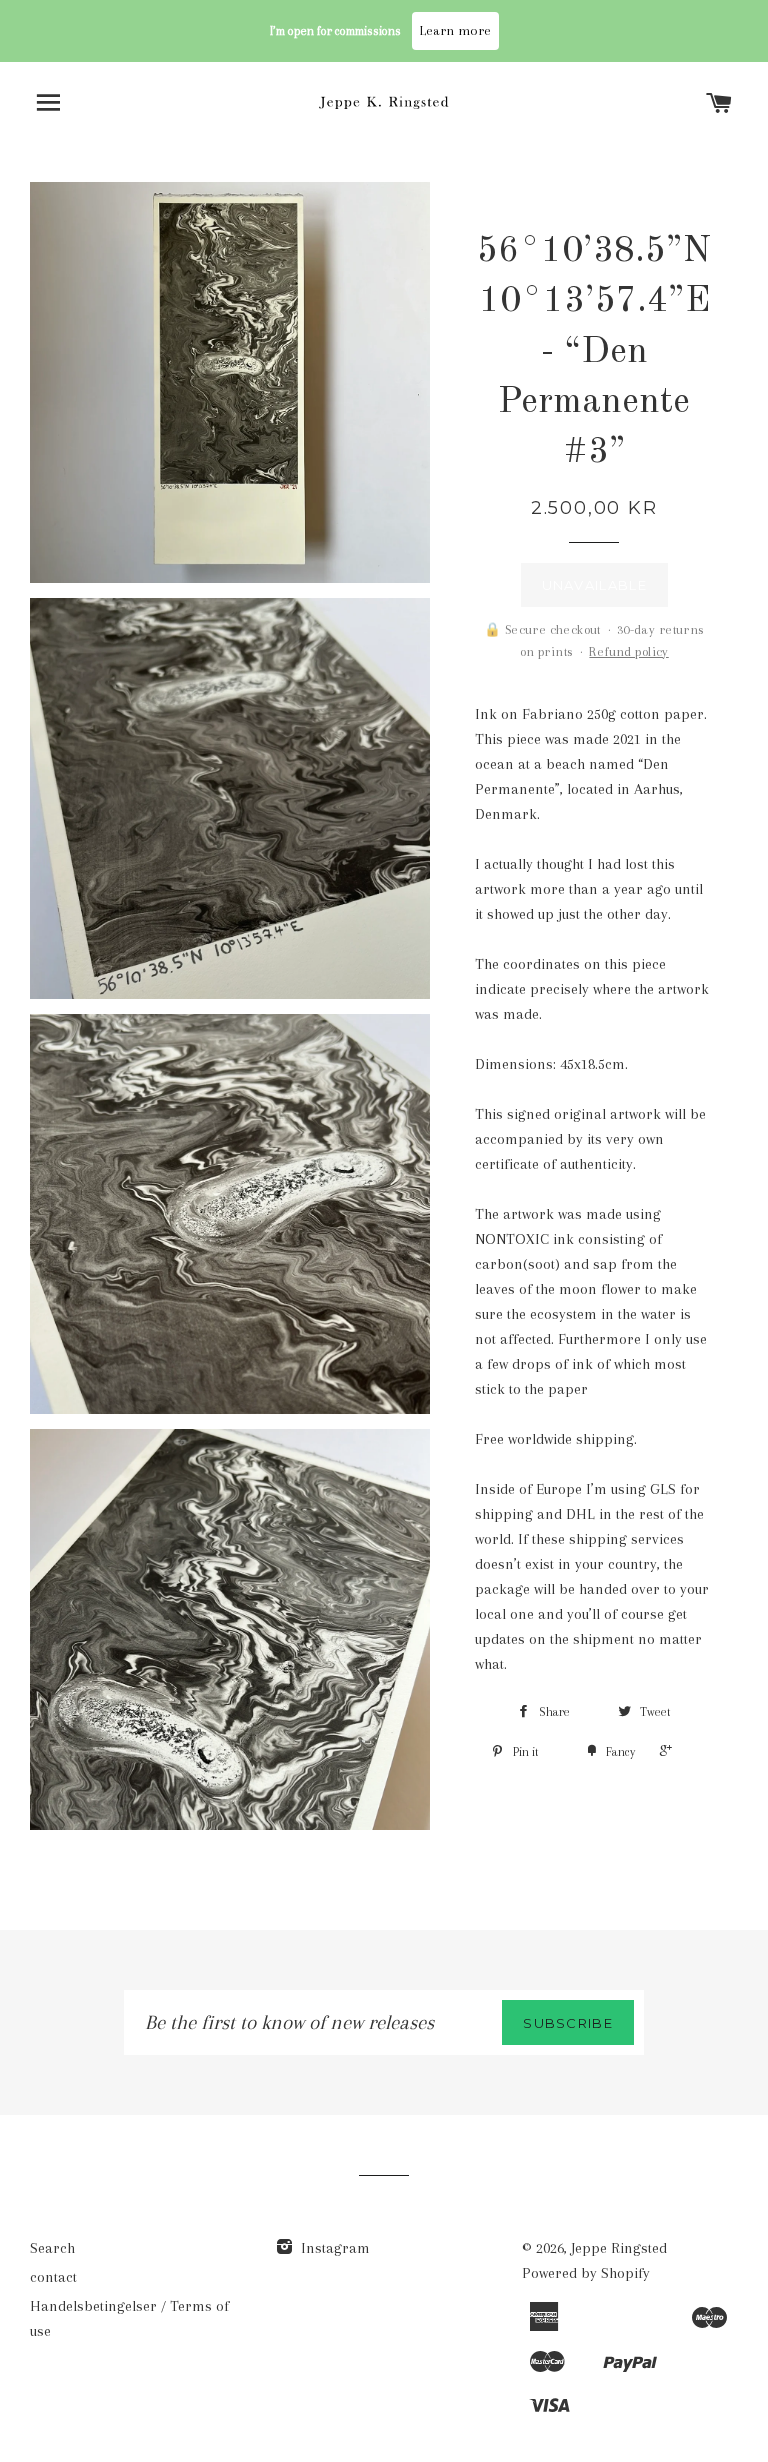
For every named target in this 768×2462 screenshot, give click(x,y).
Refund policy (628, 651)
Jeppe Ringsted (619, 2248)
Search (52, 2248)
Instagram (333, 2248)
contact (53, 2277)
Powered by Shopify (586, 2273)
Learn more (455, 30)
